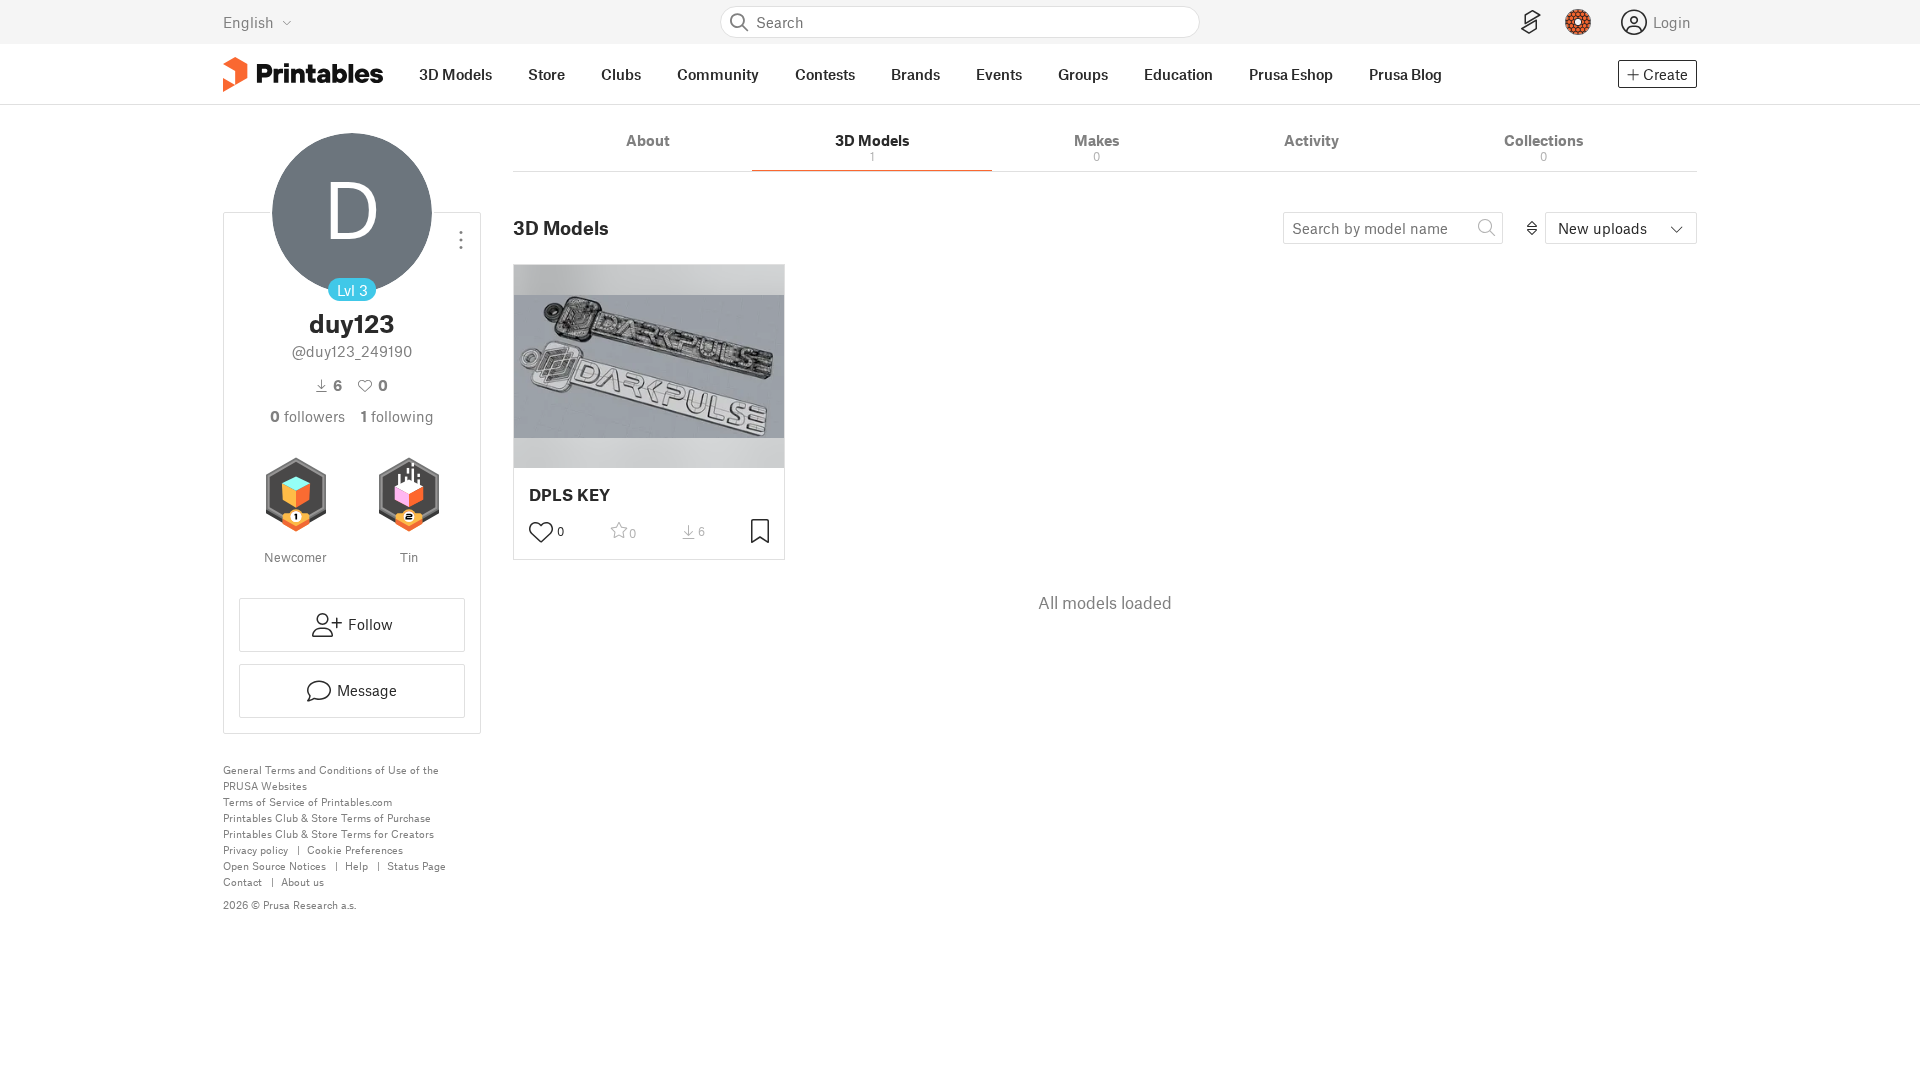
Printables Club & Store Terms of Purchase (327, 817)
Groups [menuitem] (1083, 74)
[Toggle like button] (541, 532)
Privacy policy (255, 849)
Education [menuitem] (1178, 74)
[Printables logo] (303, 74)
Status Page (416, 865)
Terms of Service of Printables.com (307, 801)
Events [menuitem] (999, 74)
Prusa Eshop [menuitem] (1291, 74)
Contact (242, 881)
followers (307, 416)
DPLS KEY (569, 494)
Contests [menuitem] (825, 74)
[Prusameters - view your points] (1578, 22)
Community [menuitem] (718, 74)
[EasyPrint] (1531, 22)
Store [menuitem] (546, 74)
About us (302, 881)
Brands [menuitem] (915, 74)
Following (397, 416)
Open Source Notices (274, 865)
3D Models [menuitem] (455, 74)
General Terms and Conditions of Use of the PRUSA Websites (331, 777)
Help (356, 865)
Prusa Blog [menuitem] (1405, 74)
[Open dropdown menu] (461, 232)
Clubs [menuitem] (621, 74)
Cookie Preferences (355, 849)
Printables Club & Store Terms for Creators (328, 833)
